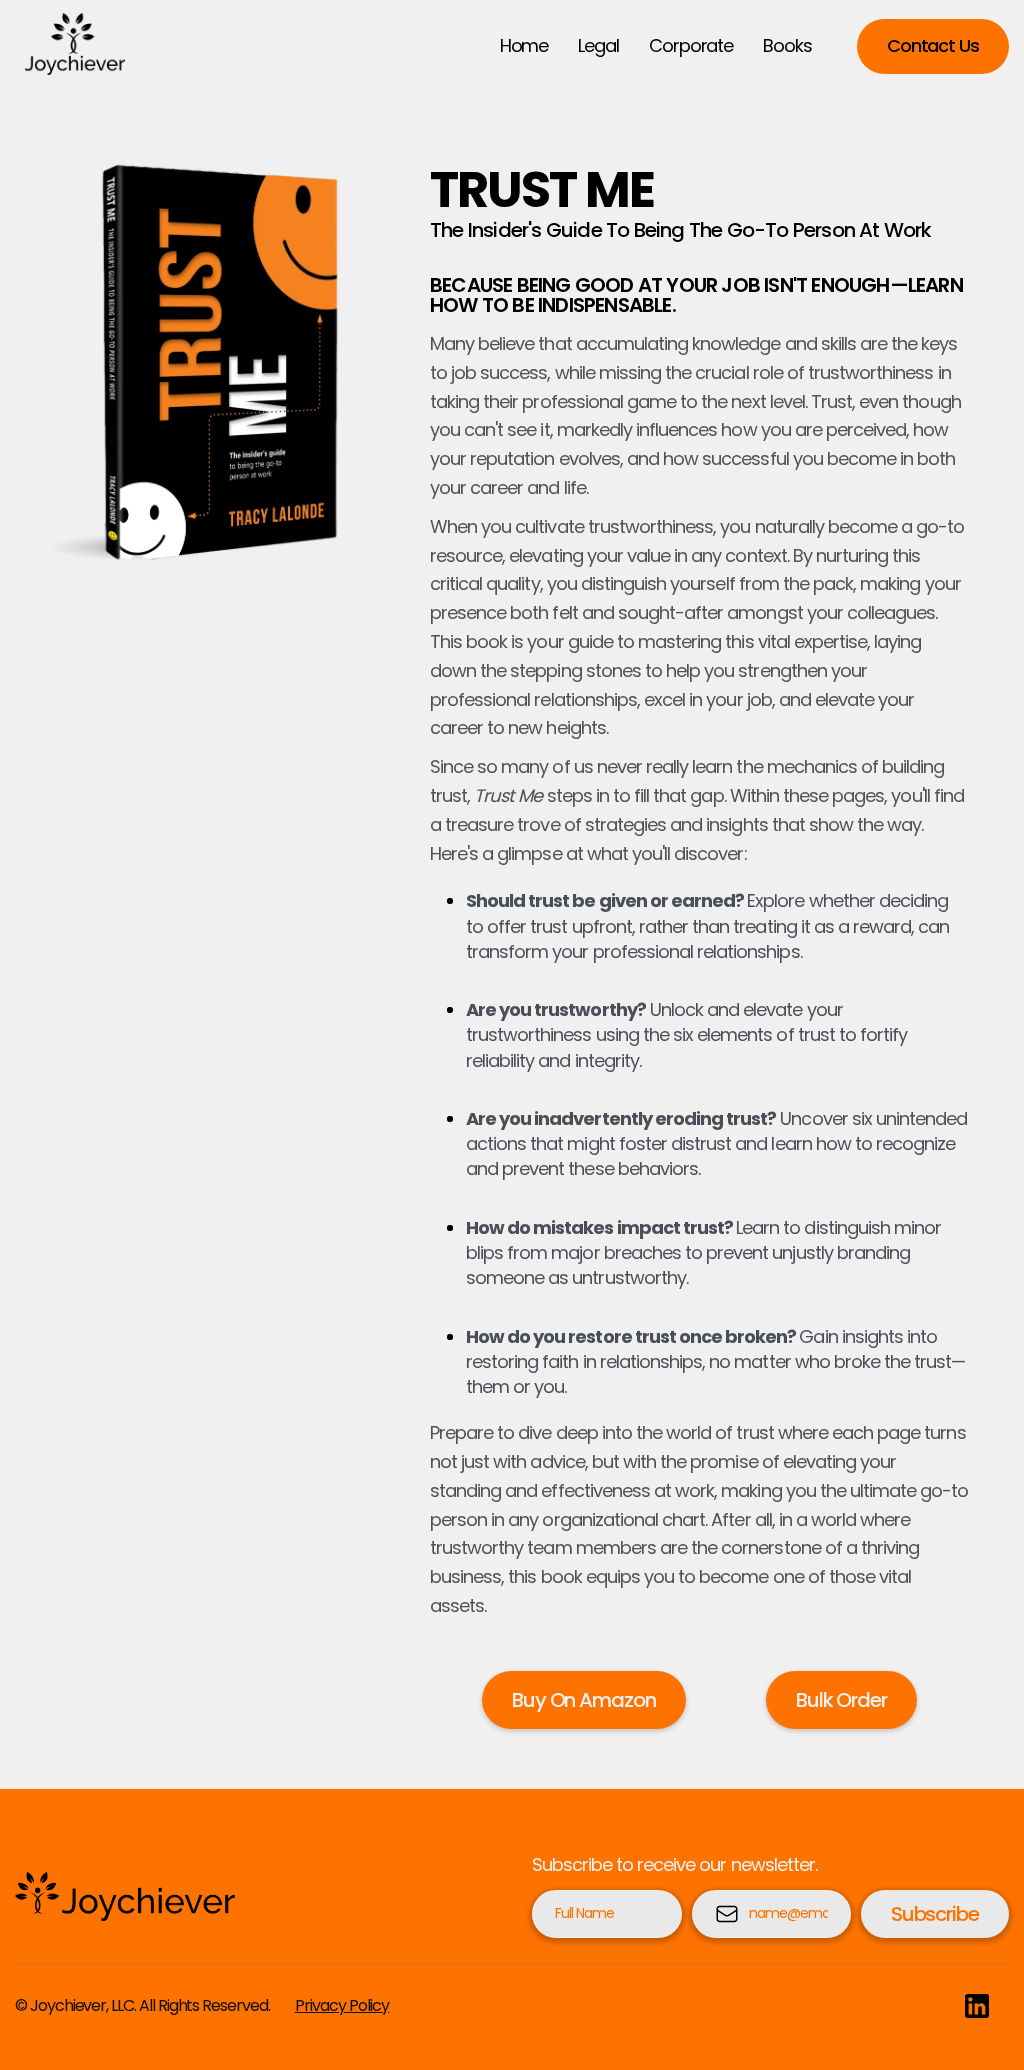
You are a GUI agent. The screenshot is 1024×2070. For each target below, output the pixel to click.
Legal (598, 45)
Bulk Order (841, 1700)
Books (787, 45)
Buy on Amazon (584, 1700)
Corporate (691, 45)
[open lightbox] (192, 362)
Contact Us (933, 45)
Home (524, 45)
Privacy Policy (342, 2005)
